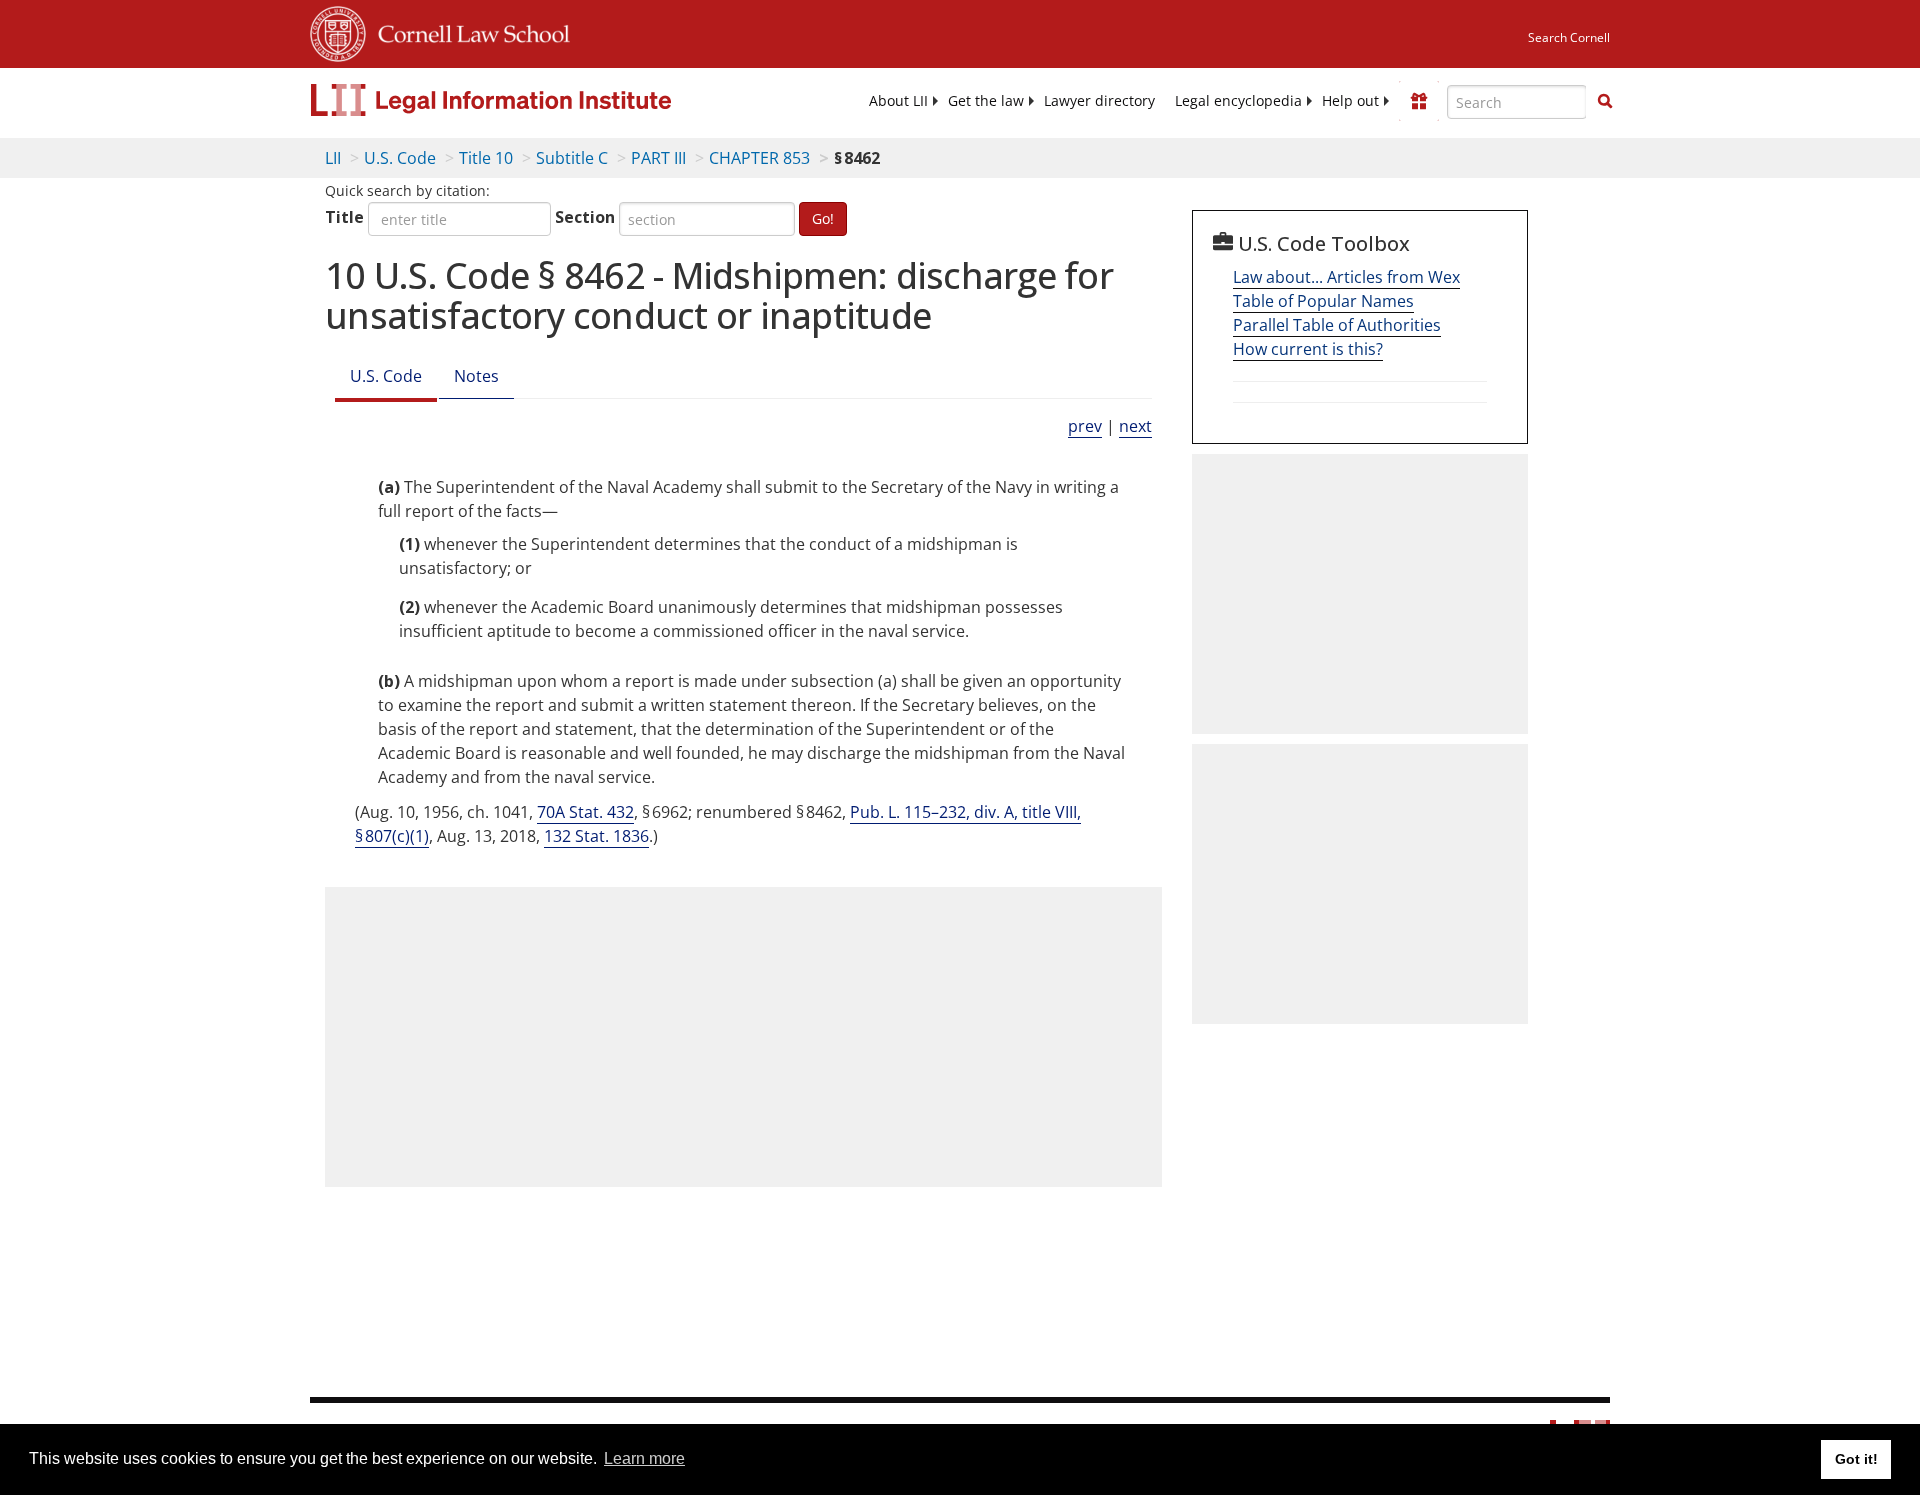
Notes (476, 376)
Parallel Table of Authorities (1337, 325)
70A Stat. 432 (585, 812)
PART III (658, 158)
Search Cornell (1569, 37)
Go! (823, 218)
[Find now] (1605, 102)
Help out (1350, 101)
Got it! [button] (1856, 1459)
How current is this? (1308, 349)
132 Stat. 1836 (596, 836)
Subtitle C (572, 158)
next (1135, 426)
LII (333, 158)
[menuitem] (898, 101)
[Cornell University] (338, 31)
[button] (1605, 101)
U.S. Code (400, 158)
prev (1085, 426)
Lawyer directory (1099, 101)
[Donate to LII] (1419, 101)
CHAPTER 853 (759, 158)
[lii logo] (535, 100)
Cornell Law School (468, 31)
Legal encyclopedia (1238, 101)
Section (585, 217)
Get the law (986, 101)
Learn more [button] (644, 1458)
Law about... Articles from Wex (1346, 277)
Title (344, 217)
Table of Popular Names (1323, 301)
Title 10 (486, 158)
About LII (898, 101)
